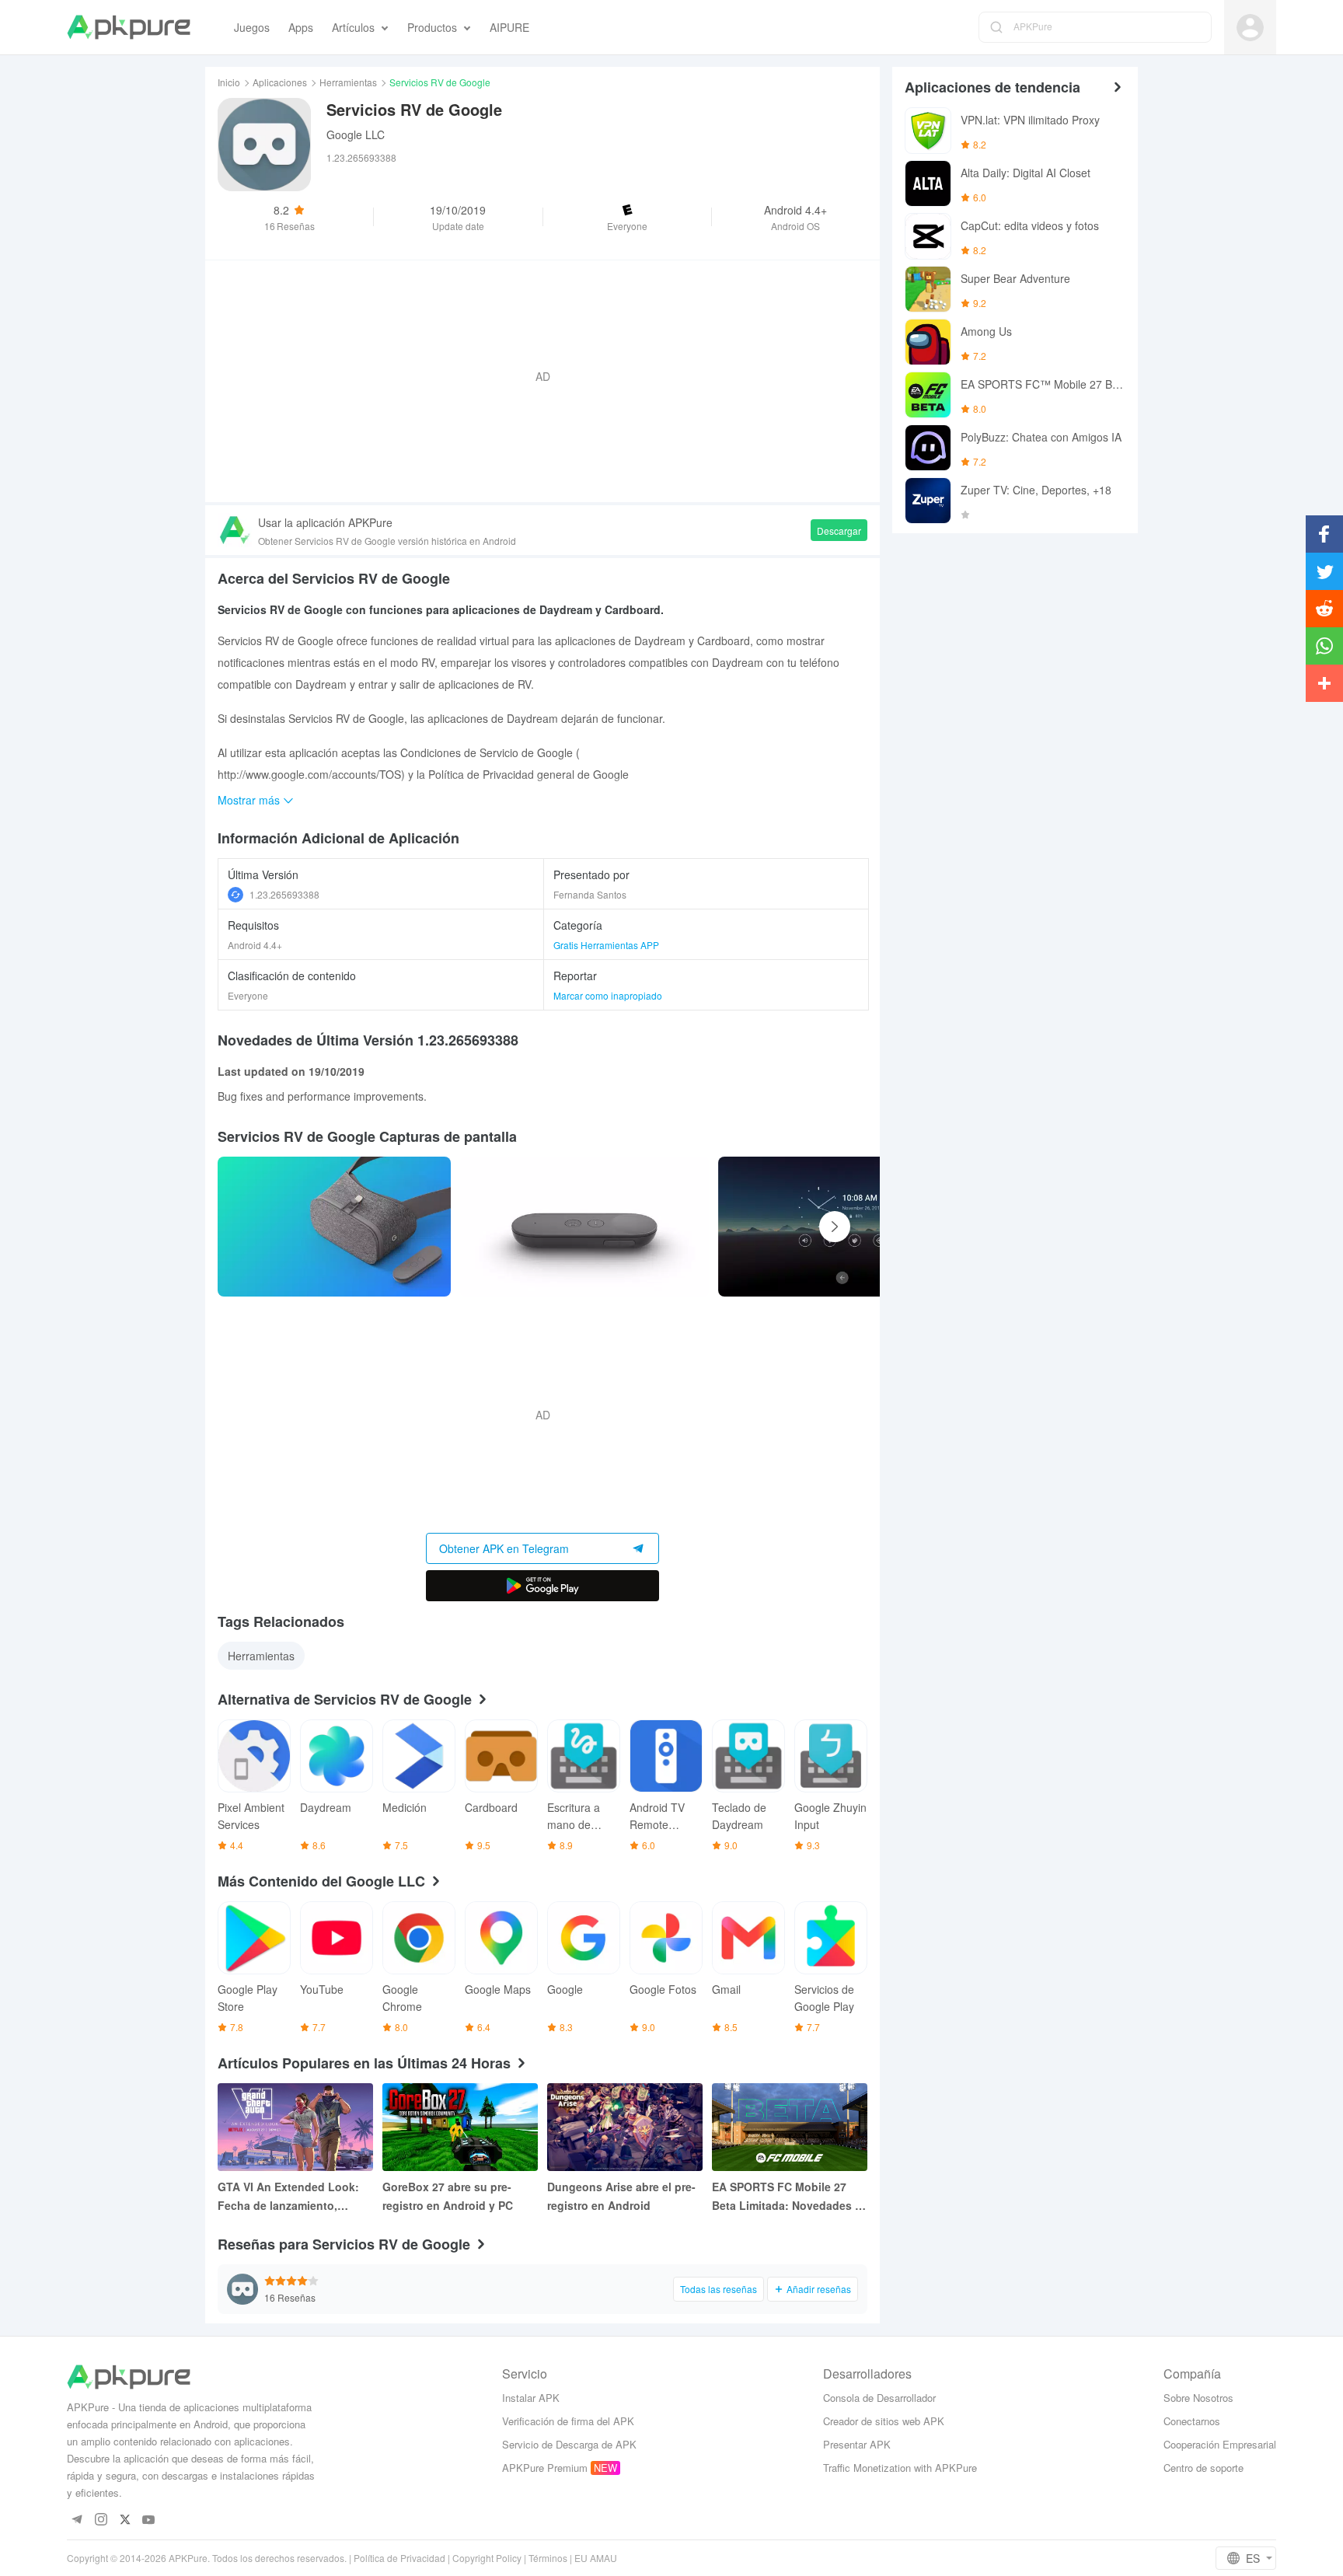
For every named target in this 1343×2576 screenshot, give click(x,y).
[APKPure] (129, 27)
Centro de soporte (1203, 2468)
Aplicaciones (280, 82)
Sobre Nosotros (1198, 2398)
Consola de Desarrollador (879, 2398)
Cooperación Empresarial (1220, 2444)
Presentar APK (857, 2444)
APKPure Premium (545, 2468)
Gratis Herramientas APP (606, 945)
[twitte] (125, 2520)
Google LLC (356, 134)
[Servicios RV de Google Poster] (334, 1227)
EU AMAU (596, 2558)
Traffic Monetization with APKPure (900, 2468)
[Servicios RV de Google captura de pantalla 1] (584, 1227)
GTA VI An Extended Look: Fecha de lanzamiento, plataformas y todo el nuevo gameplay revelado (292, 2197)
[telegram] (77, 2520)
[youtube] (149, 2520)
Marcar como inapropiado (608, 995)
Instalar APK (531, 2398)
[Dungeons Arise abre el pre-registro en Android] (625, 2127)
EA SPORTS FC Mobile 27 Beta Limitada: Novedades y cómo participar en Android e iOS (789, 2197)
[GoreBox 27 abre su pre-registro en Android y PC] (460, 2127)
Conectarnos (1192, 2421)
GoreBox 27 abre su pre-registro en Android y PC (448, 2196)
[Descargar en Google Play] (542, 1586)
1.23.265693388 (284, 894)
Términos (548, 2558)
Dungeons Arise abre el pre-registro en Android (621, 2196)
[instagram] (101, 2520)
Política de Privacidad (399, 2558)
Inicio (229, 82)
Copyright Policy (487, 2558)
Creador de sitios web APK (884, 2421)
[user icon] (1250, 28)
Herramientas (348, 82)
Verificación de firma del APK (568, 2421)
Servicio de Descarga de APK (569, 2444)
